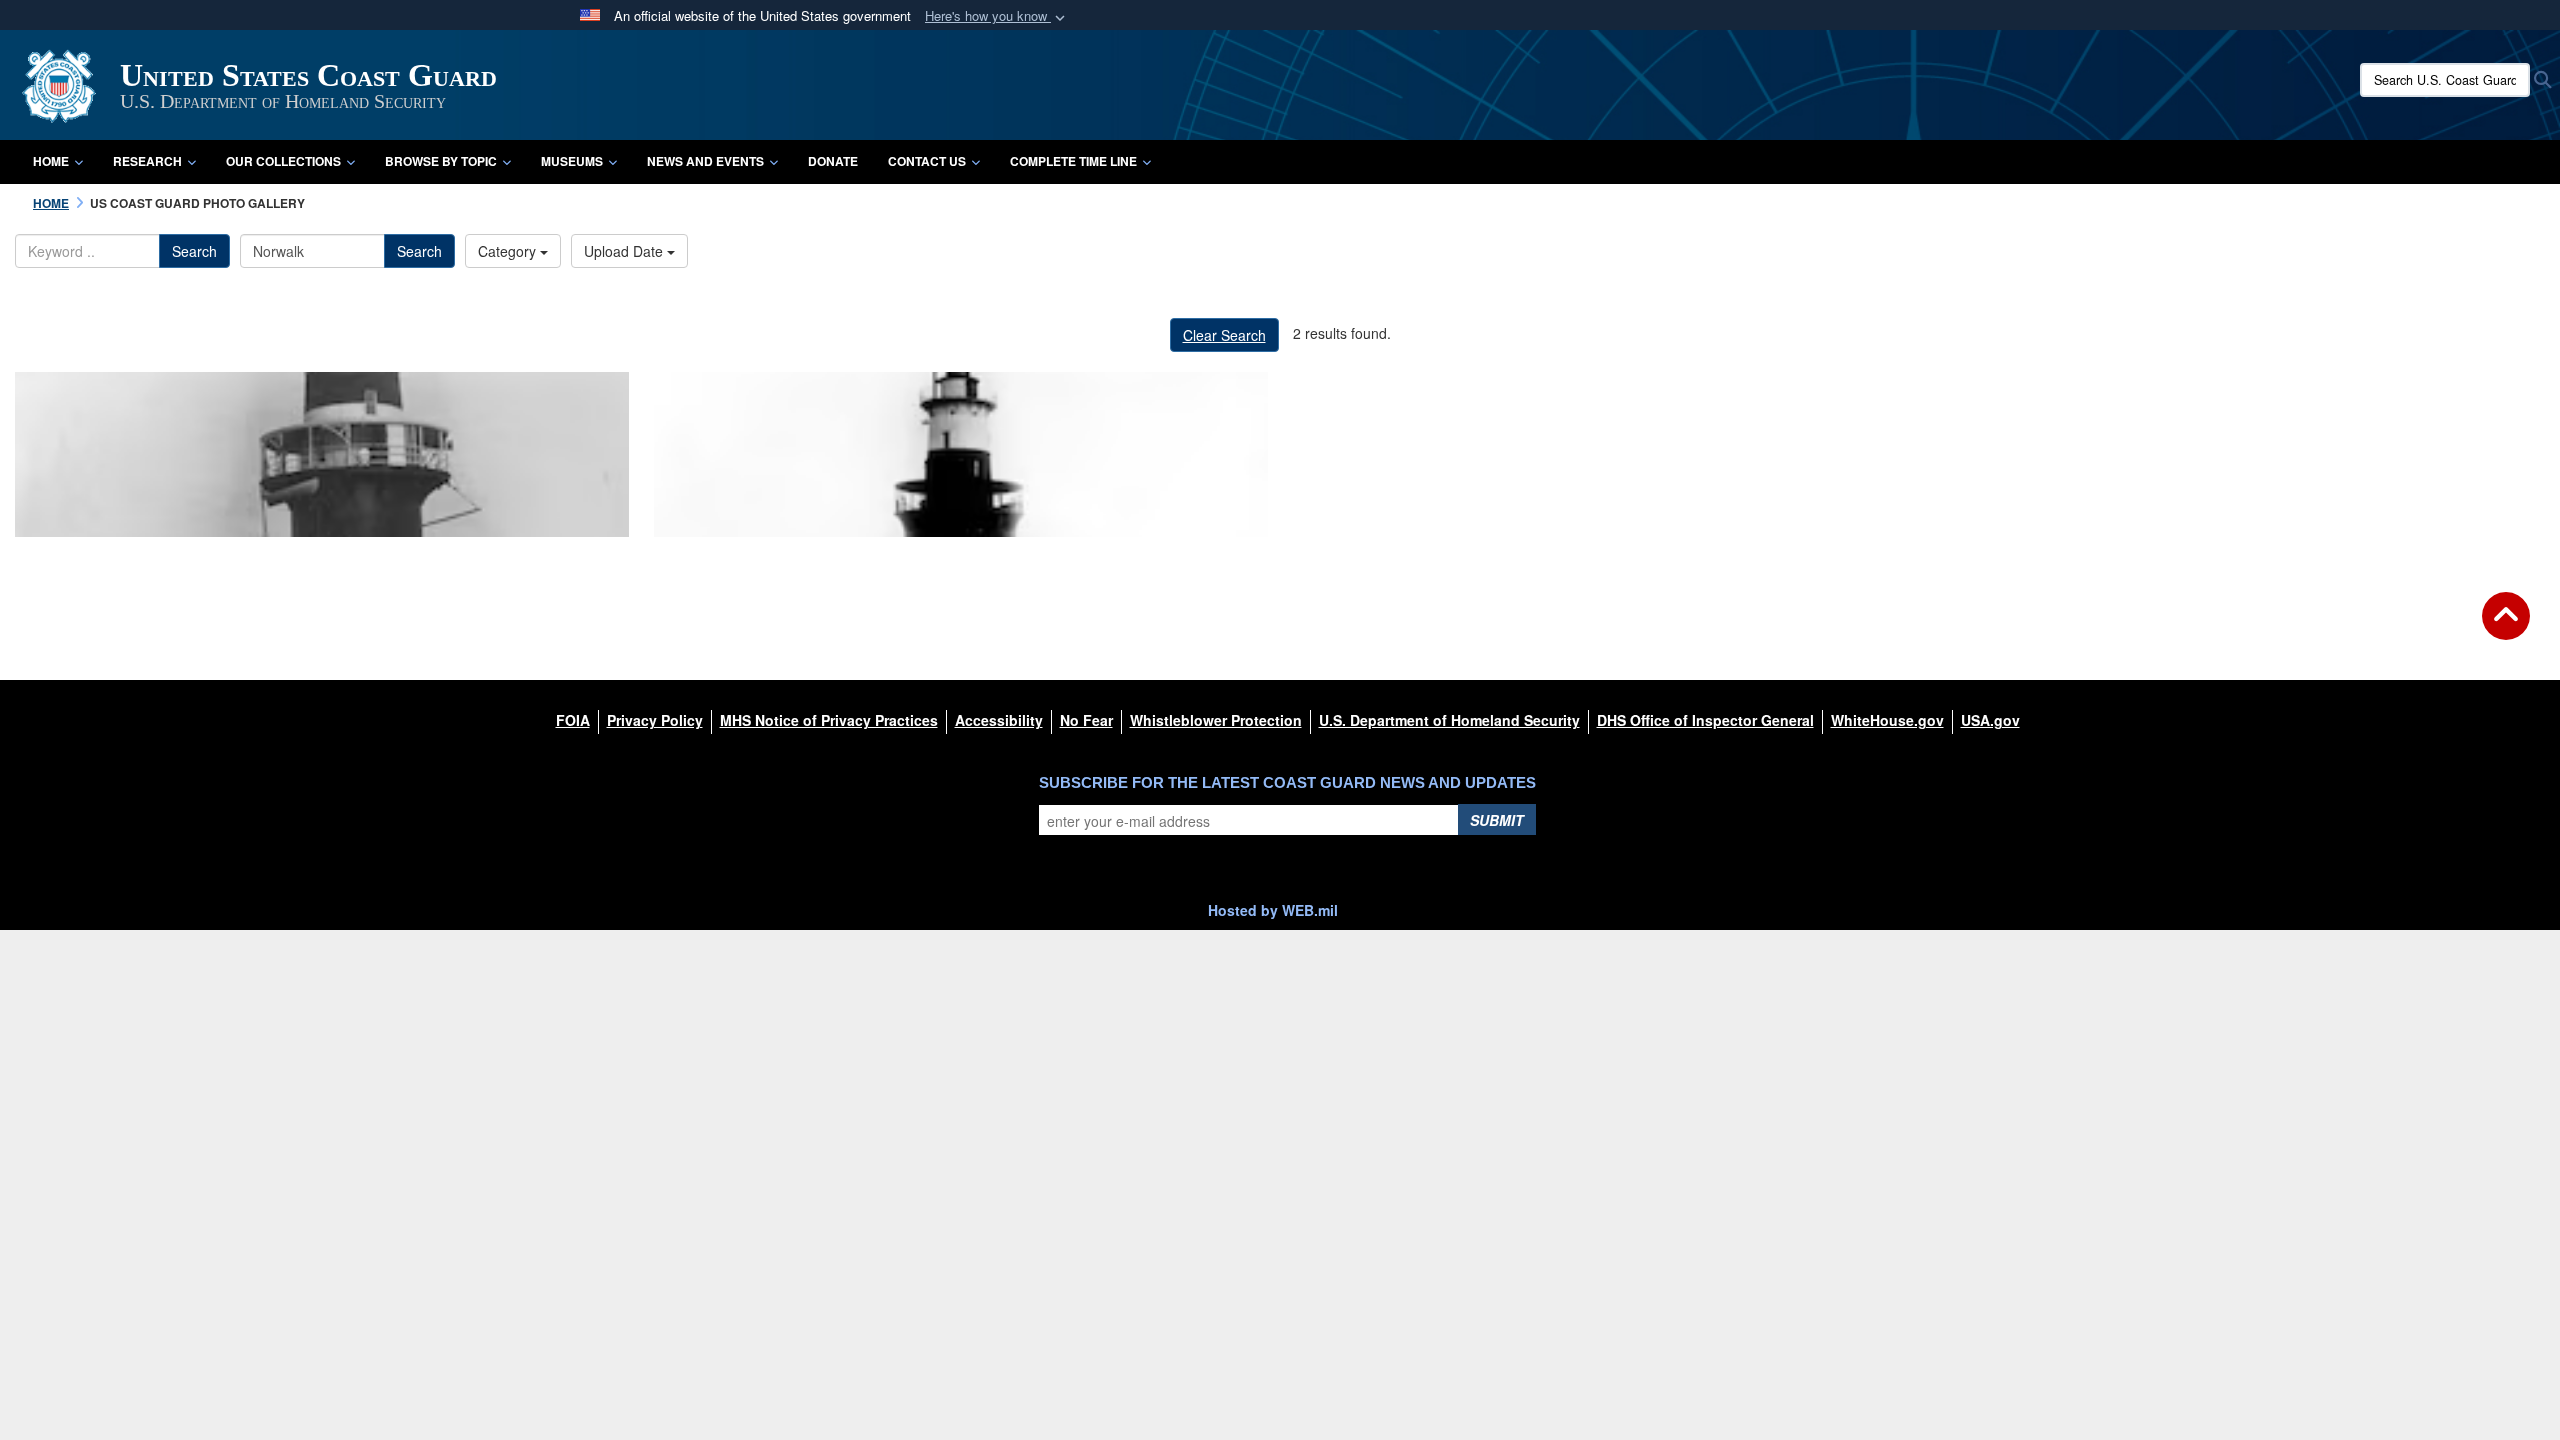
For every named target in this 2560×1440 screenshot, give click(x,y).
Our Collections (283, 161)
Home (51, 161)
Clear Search (1224, 335)
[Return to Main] (2506, 628)
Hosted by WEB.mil (1273, 910)
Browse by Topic (441, 161)
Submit (1497, 820)
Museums (572, 161)
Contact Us (927, 161)
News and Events (705, 161)
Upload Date (625, 251)
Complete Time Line (1073, 161)
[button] (997, 16)
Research (147, 161)
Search (194, 251)
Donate (833, 161)
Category (509, 251)
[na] (322, 454)
